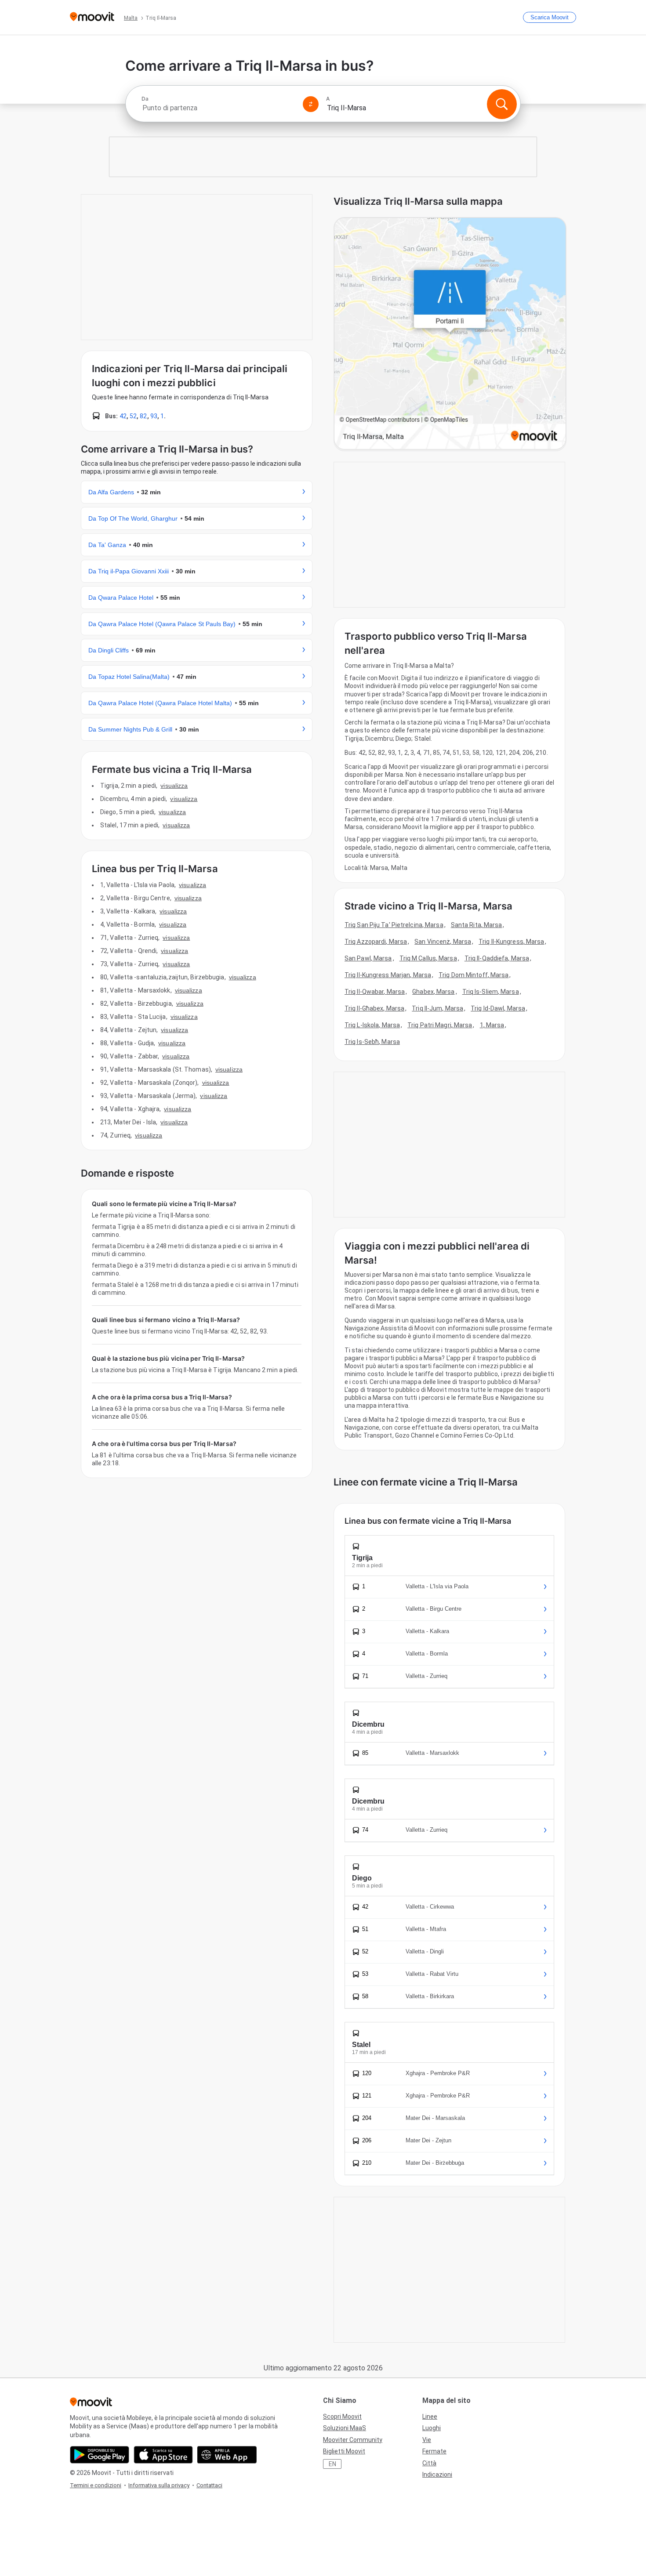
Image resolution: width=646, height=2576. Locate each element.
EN (332, 2464)
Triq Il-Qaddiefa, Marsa (497, 958)
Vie (427, 2440)
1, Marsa (492, 1025)
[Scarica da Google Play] (100, 2455)
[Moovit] (92, 17)
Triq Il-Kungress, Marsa (511, 942)
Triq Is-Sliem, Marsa (491, 992)
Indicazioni (437, 2475)
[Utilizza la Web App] (227, 2455)
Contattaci (209, 2485)
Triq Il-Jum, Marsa (437, 1008)
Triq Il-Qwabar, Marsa (375, 992)
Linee (430, 2417)
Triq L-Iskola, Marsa (372, 1025)
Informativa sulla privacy (159, 2485)
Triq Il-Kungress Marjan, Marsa (388, 975)
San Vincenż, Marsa (443, 942)
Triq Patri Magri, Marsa (440, 1025)
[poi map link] (450, 334)
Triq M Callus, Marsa (428, 958)
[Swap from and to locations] (311, 104)
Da (145, 99)
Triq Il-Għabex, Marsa (374, 1008)
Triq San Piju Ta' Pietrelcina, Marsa (394, 925)
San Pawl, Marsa (368, 958)
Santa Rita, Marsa (477, 925)
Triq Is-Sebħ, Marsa (372, 1042)
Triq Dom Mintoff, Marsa (474, 975)
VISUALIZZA (174, 786)
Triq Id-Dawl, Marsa (498, 1008)
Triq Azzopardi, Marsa (376, 942)
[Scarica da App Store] (163, 2455)
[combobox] (218, 108)
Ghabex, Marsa (433, 992)
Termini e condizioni (96, 2485)
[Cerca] (502, 104)
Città (429, 2463)
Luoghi (432, 2428)
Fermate (434, 2451)
